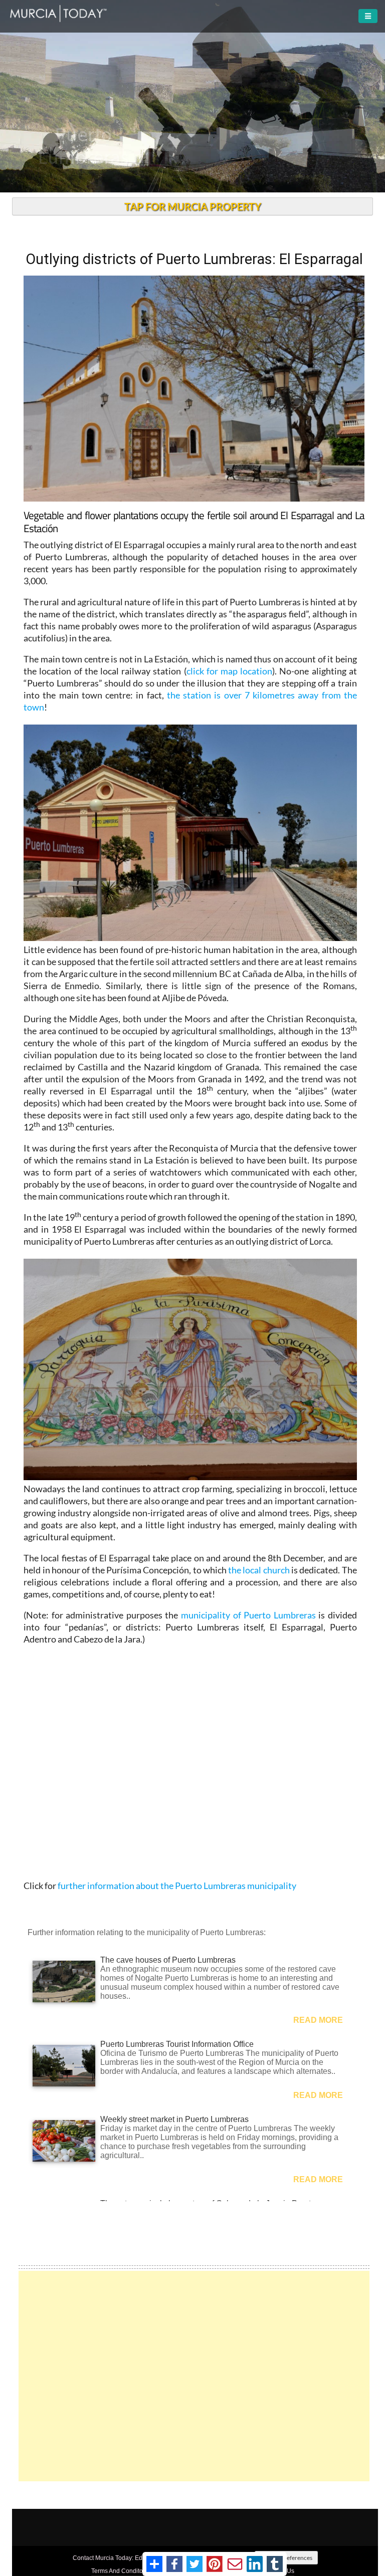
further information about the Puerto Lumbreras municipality (177, 1886)
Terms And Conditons (120, 2571)
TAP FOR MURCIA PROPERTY (193, 206)
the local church (259, 1570)
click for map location (230, 671)
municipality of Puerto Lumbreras (248, 1615)
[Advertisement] (194, 2376)
